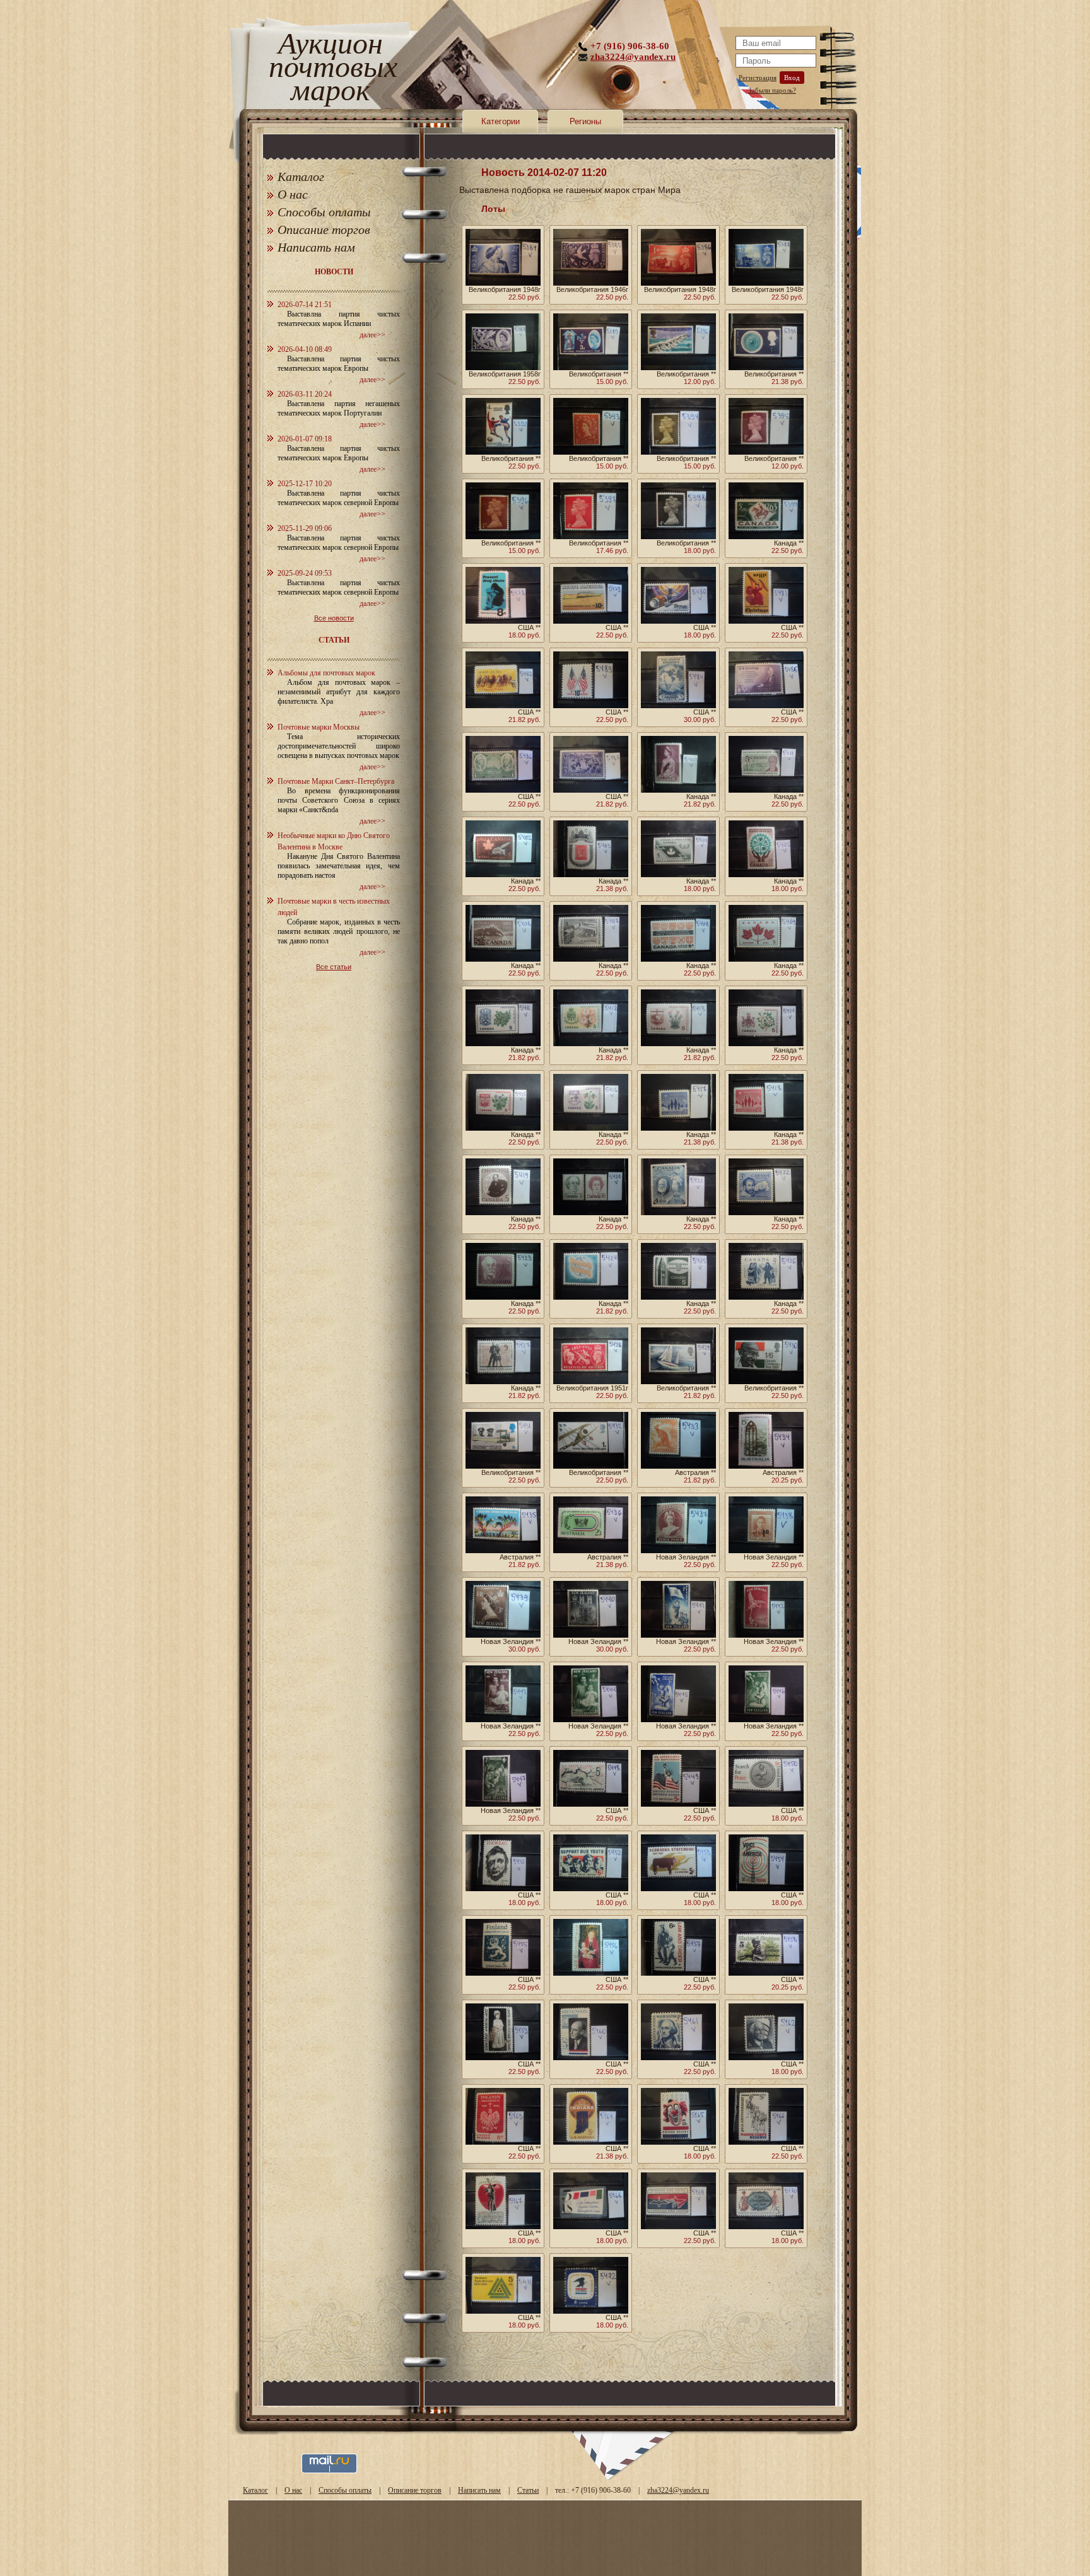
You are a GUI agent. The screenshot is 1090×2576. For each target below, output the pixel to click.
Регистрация (758, 78)
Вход (792, 78)
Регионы (585, 121)
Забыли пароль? (772, 90)
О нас (293, 194)
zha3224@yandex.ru (633, 57)
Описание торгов (324, 230)
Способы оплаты (324, 212)
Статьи (528, 2490)
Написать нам (316, 247)
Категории (501, 121)
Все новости (334, 618)
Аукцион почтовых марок (330, 69)
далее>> (372, 335)
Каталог (301, 177)
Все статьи (334, 967)
